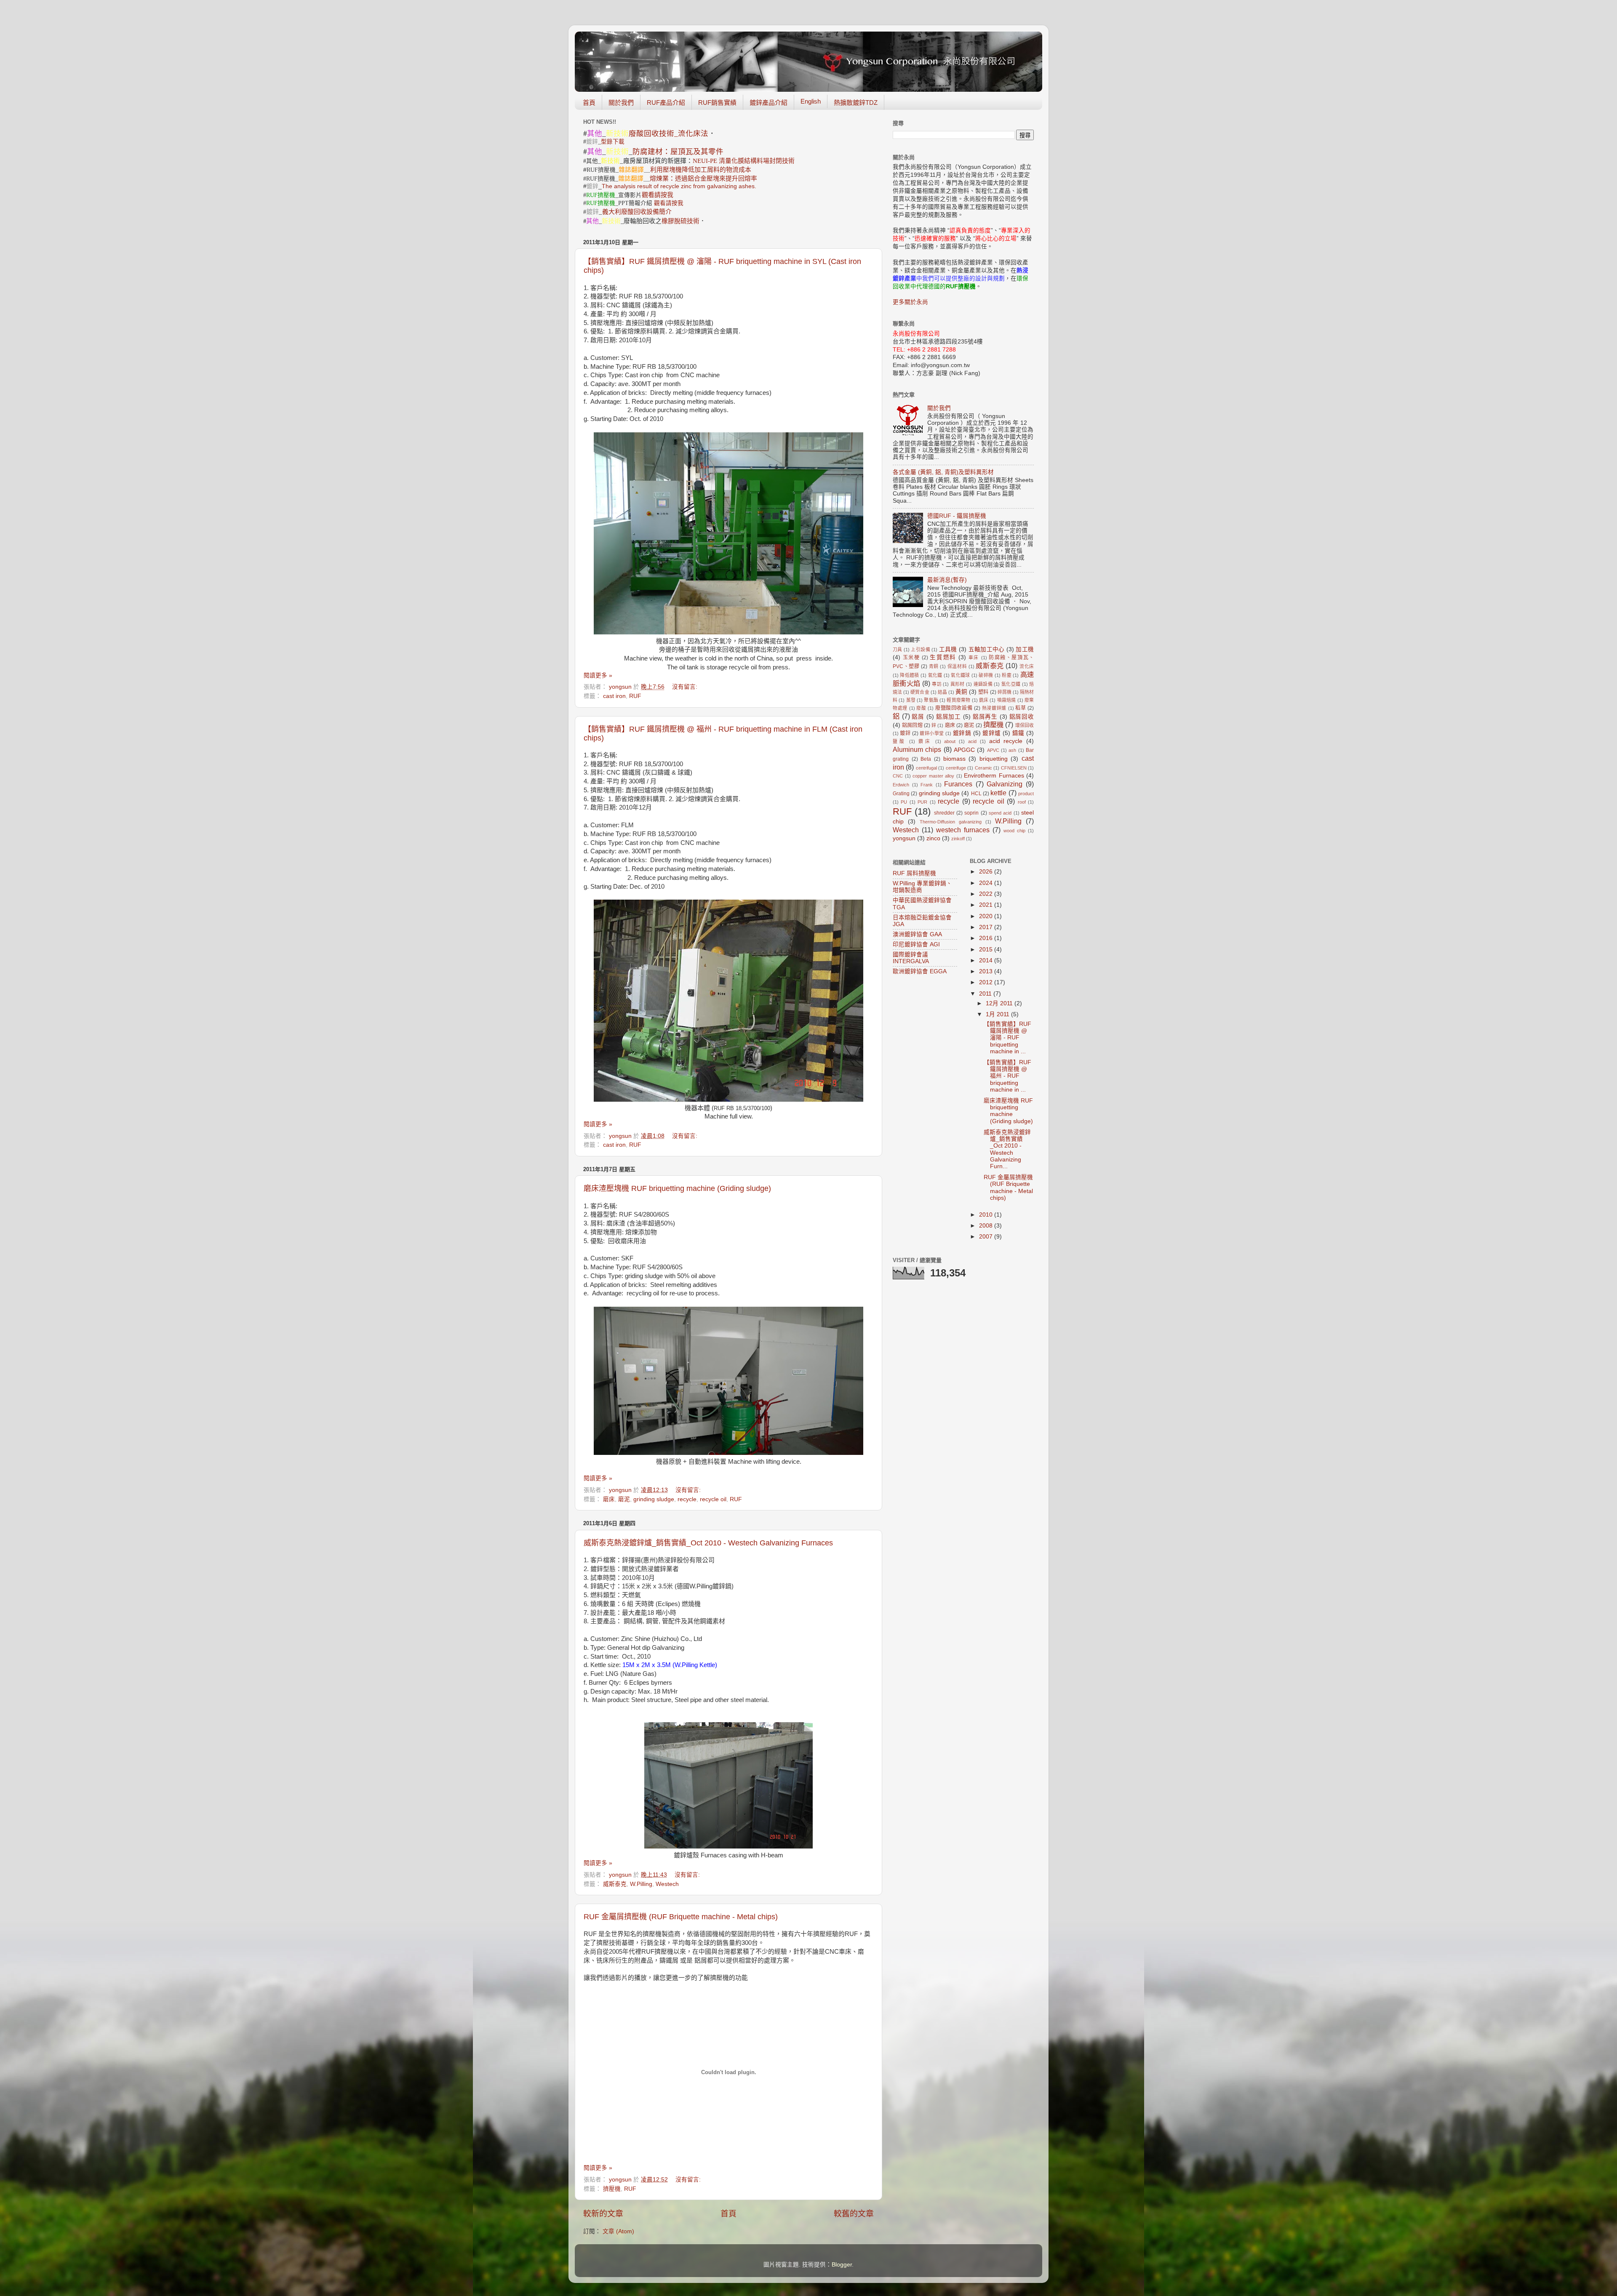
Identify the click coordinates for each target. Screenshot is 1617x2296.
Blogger (842, 2265)
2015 (987, 950)
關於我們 (621, 103)
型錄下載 (613, 142)
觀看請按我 (658, 195)
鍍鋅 (905, 733)
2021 (987, 905)
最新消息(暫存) (947, 580)
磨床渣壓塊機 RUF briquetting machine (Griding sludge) (677, 1188)
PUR (922, 802)
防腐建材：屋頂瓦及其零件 (678, 151)
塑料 (983, 692)
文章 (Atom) (618, 2231)
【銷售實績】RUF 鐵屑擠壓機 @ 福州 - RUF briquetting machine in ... (1007, 1076)
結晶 (942, 692)
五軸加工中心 (987, 649)
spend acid (1000, 813)
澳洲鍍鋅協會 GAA (917, 934)
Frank (927, 785)
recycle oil (713, 1499)
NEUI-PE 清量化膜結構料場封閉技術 (744, 161)
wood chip (1014, 831)
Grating (901, 794)
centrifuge (956, 768)
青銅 (934, 666)
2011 (986, 994)
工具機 (948, 649)
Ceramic (983, 768)
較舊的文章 (854, 2214)
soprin (971, 813)
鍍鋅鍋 (962, 733)
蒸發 (911, 700)
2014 (987, 960)
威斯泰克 (615, 1884)
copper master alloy (933, 776)
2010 (987, 1215)
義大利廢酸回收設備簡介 (637, 212)
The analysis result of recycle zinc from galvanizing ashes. (679, 186)
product (1026, 794)
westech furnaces (963, 830)
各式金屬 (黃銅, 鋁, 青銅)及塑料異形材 (943, 472)
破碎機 (986, 675)
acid (972, 741)
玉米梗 (911, 658)
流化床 (1027, 666)
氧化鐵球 (960, 675)
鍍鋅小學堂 (932, 733)
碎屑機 (1005, 692)
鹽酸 (899, 741)
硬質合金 (920, 692)
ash (1012, 750)
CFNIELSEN (1014, 768)
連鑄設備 (983, 684)
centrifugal (926, 768)
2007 (987, 1237)
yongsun (904, 838)
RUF (635, 696)
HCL (976, 794)
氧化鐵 (935, 675)
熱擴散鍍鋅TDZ (856, 103)
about (950, 741)
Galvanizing (1005, 784)
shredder (944, 813)
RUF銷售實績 (717, 103)
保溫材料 (957, 666)
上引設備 (920, 650)
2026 (987, 872)
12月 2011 (1000, 1003)
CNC (898, 776)
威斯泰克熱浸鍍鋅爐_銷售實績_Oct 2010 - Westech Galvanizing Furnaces (708, 1543)
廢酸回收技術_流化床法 (668, 133)
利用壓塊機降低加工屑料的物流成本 (701, 170)
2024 (987, 883)
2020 (987, 916)
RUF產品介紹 (666, 103)
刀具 (898, 650)
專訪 (937, 684)
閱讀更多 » (598, 675)
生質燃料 (943, 657)
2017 (987, 927)
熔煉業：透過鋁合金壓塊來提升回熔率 (703, 178)
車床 (974, 658)
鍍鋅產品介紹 (768, 103)
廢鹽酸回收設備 (954, 708)
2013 (987, 971)
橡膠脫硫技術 (680, 221)
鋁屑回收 (1022, 717)
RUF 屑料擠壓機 (914, 873)
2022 (987, 894)
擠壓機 (612, 2189)
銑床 (984, 700)
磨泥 (624, 1499)
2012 (987, 982)
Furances (958, 784)
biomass (954, 759)
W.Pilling (641, 1884)
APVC (993, 750)
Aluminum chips (917, 749)
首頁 (589, 103)
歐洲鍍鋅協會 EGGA (920, 971)
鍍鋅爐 (991, 733)
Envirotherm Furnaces (994, 776)
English (811, 101)
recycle (687, 1499)
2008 (987, 1226)
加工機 (1025, 649)
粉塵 (1007, 675)
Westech (667, 1884)
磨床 (609, 1499)
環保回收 (1025, 725)
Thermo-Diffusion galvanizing (951, 822)
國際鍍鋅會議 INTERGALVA (911, 958)
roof (1022, 802)
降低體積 (909, 675)
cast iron (614, 696)
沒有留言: (686, 687)
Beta (926, 759)
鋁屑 (918, 717)
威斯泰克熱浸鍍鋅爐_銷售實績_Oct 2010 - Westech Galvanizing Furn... (1007, 1149)
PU (904, 802)
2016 (987, 938)
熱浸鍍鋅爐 (994, 708)
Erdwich (901, 785)
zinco (933, 838)
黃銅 (961, 692)
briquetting (994, 759)
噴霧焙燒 (1007, 700)
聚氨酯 (931, 700)
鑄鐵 (1018, 733)
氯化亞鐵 (1011, 684)
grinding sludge (654, 1499)
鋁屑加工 (949, 717)
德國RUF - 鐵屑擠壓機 (957, 516)
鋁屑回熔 (912, 725)
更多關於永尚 (910, 302)
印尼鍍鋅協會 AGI (916, 944)
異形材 (958, 684)
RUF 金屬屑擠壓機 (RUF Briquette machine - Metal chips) (681, 1917)
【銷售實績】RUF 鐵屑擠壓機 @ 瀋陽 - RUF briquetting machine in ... (1007, 1038)
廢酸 (921, 708)
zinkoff (958, 839)
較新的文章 (603, 2214)
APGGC (964, 750)
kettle (998, 793)
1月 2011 (998, 1014)
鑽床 (925, 741)
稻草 (1021, 708)
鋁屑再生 (985, 717)
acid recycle (1006, 741)
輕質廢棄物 (958, 700)
